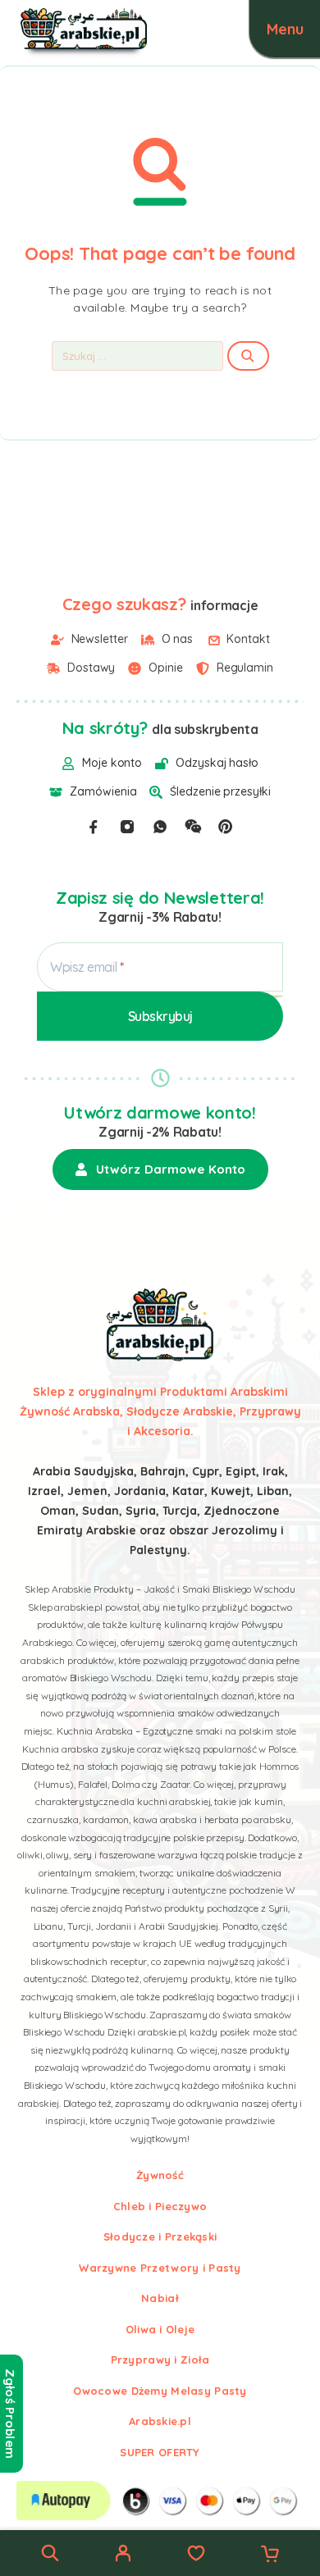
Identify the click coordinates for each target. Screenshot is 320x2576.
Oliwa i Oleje (160, 2329)
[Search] (50, 2553)
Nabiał (160, 2298)
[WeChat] (193, 827)
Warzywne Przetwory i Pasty (160, 2268)
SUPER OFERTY (160, 2452)
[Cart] (270, 2555)
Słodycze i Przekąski (160, 2236)
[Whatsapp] (160, 827)
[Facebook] (94, 827)
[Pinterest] (226, 827)
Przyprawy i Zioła (160, 2359)
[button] (160, 1169)
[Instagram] (127, 827)
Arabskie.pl (160, 2421)
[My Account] (123, 2555)
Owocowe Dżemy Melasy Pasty (160, 2391)
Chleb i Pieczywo (160, 2206)
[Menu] (285, 29)
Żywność (160, 2175)
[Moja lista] (196, 2555)
